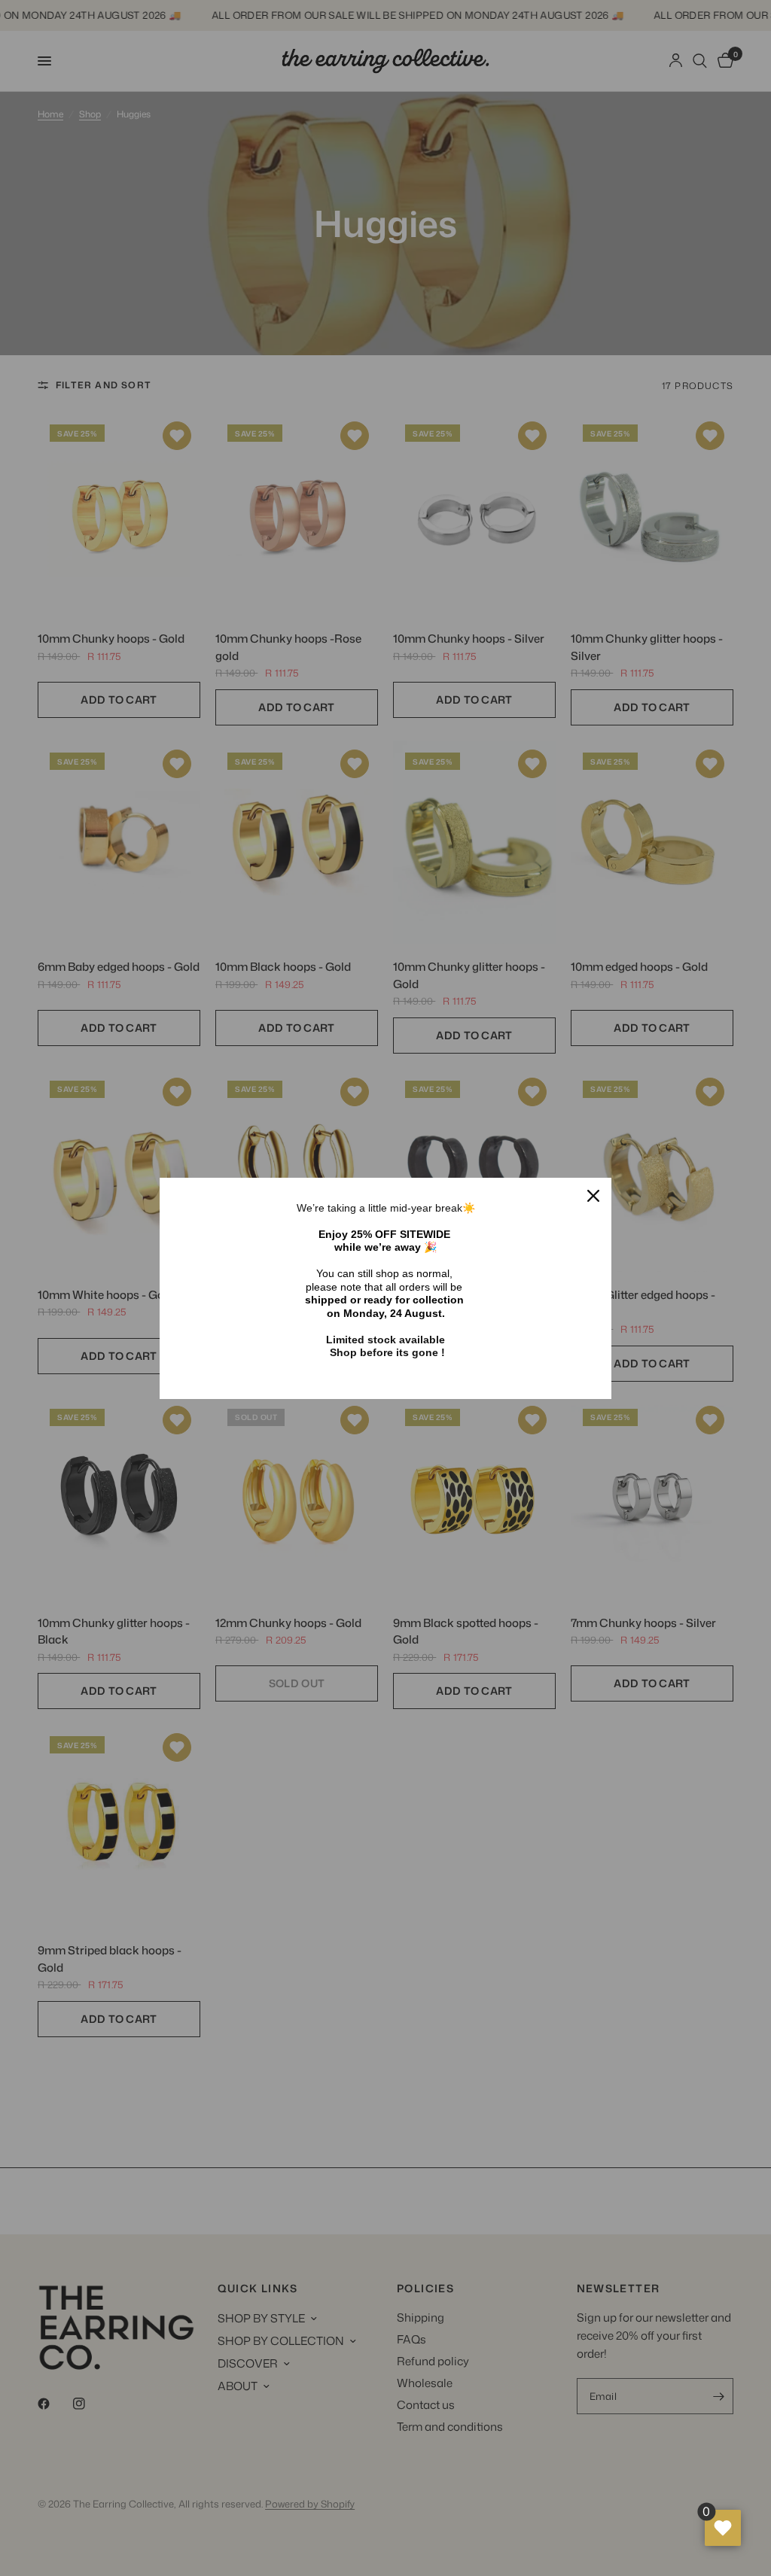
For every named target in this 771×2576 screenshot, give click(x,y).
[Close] (593, 1196)
